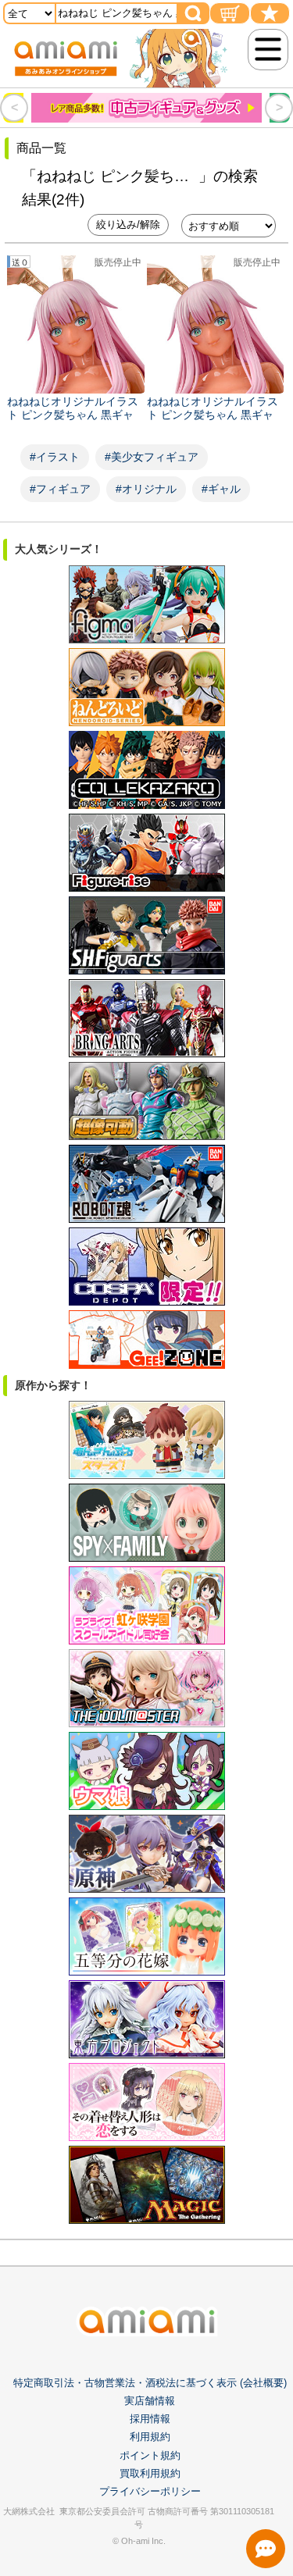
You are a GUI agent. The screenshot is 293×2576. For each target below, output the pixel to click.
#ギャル (221, 489)
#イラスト (55, 457)
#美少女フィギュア (152, 457)
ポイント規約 (150, 2455)
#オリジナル (146, 489)
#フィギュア (60, 489)
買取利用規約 (150, 2473)
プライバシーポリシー (150, 2491)
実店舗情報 (150, 2401)
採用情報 (150, 2419)
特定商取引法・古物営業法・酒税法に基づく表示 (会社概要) (150, 2383)
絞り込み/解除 (128, 224)
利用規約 (150, 2437)
